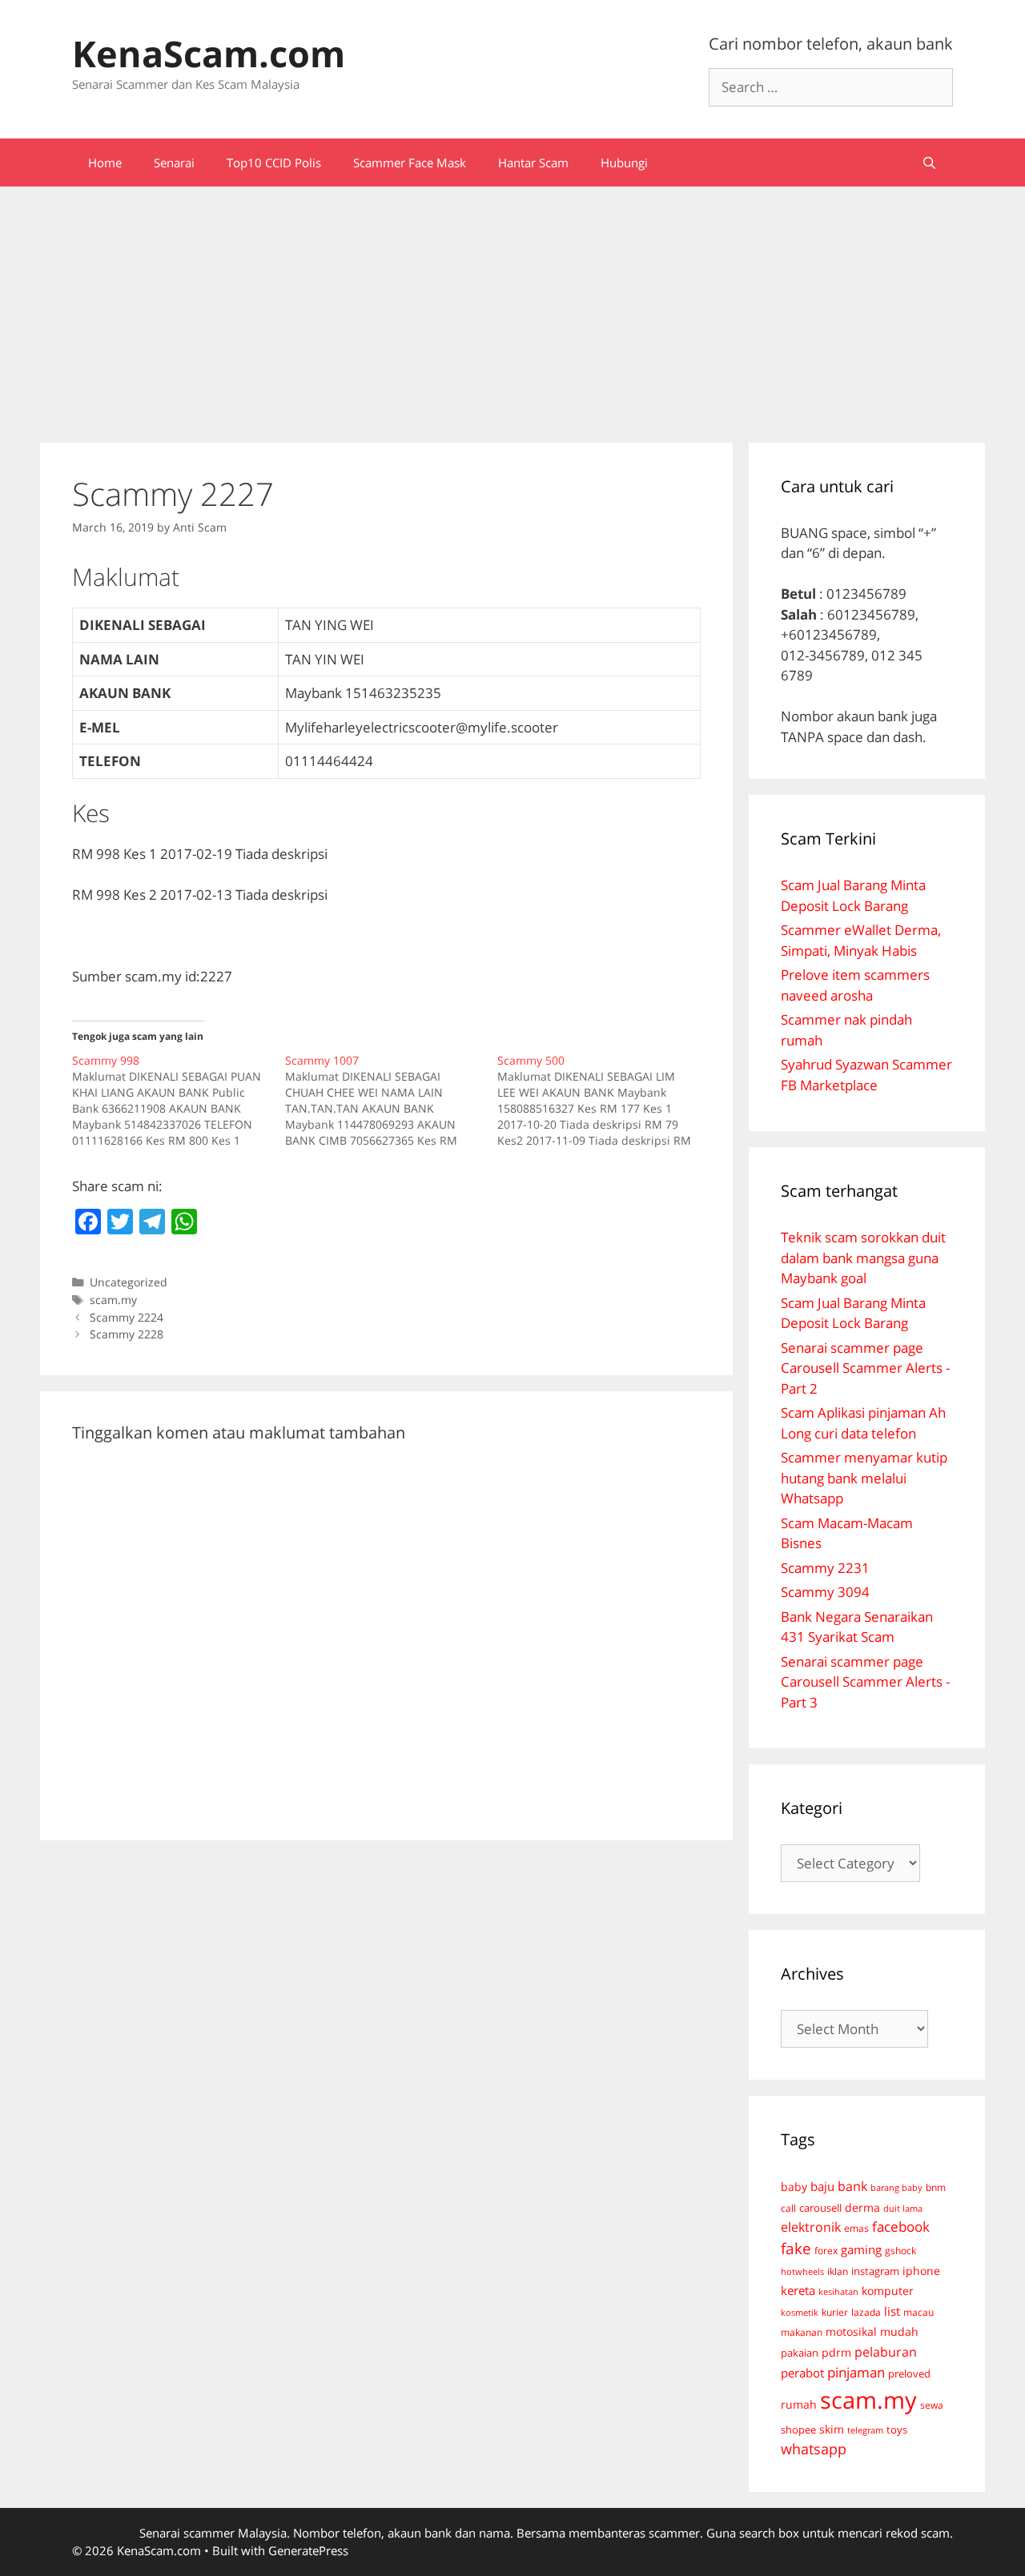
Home (105, 163)
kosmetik (800, 2313)
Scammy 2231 (825, 1568)
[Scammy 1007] (392, 1101)
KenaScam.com (209, 53)
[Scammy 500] (604, 1101)
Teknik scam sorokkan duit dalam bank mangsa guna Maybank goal (863, 1258)
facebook (901, 2227)
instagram (875, 2271)
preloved (909, 2373)
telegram (865, 2430)
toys (897, 2430)
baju (822, 2186)
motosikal (851, 2332)
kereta (798, 2290)
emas (856, 2228)
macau (918, 2312)
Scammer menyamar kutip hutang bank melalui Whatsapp (864, 1478)
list (892, 2311)
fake (796, 2249)
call (788, 2208)
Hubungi (624, 163)
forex (826, 2251)
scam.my (113, 1300)
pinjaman (856, 2372)
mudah (899, 2331)
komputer (888, 2291)
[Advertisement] (512, 307)
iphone (921, 2271)
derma (862, 2207)
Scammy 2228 (127, 1334)
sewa (932, 2405)
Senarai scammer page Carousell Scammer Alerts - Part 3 (865, 1682)
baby (794, 2187)
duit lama (903, 2208)
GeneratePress (308, 2550)
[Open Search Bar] (929, 163)
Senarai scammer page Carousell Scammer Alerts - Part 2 (865, 1368)
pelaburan (886, 2352)
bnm (936, 2187)
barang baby (896, 2188)
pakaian (800, 2353)
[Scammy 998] (179, 1101)
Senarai (174, 163)
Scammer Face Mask (410, 163)
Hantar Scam (533, 163)
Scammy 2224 (127, 1317)
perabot (802, 2373)
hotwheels (802, 2271)
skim (832, 2429)
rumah (799, 2405)
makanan (802, 2332)
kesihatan (838, 2291)
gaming (861, 2249)
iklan (838, 2271)
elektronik (811, 2227)
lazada (866, 2312)
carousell (820, 2208)
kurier (835, 2312)
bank (852, 2186)
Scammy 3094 (825, 1592)
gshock (900, 2250)
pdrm (836, 2352)
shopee (798, 2430)
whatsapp (814, 2449)
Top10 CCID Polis (274, 163)
